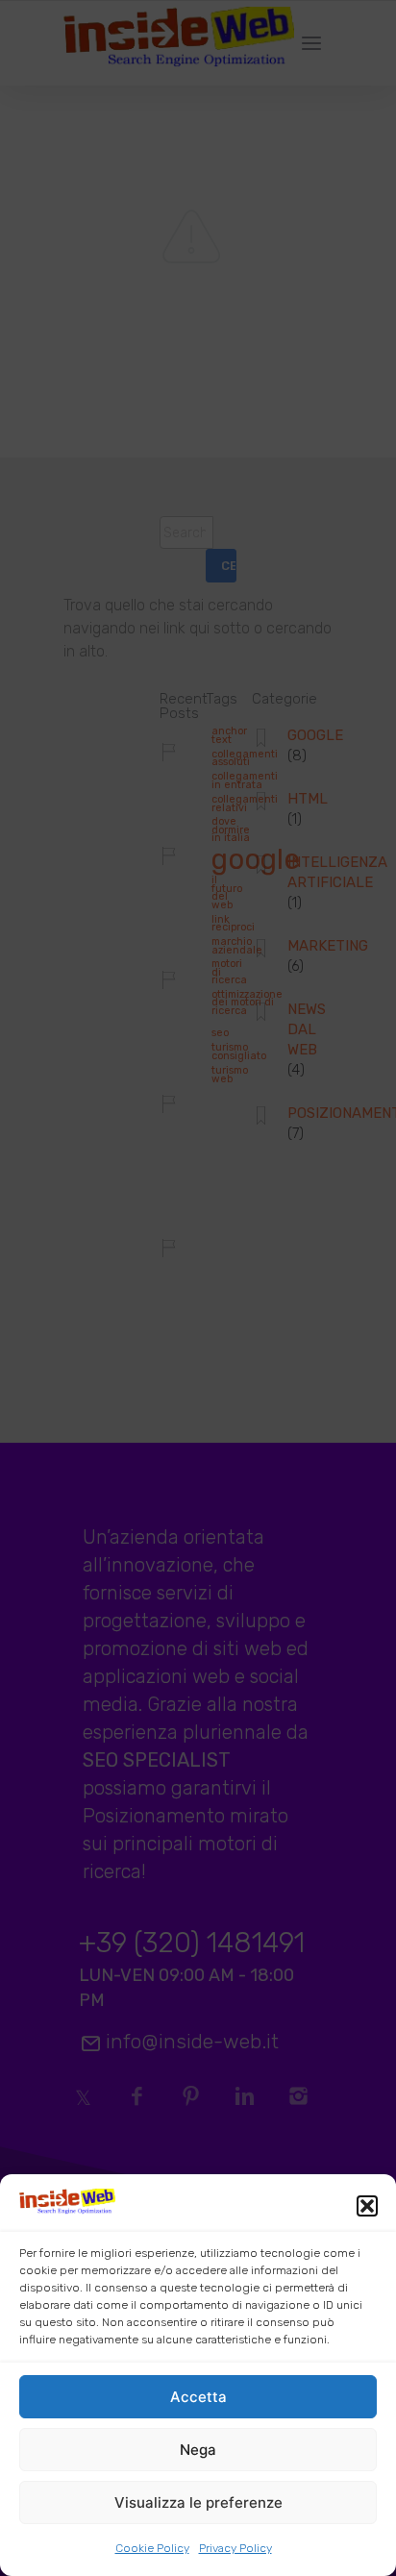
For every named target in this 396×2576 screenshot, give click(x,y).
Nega (198, 2450)
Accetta (198, 2397)
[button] (367, 2206)
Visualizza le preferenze (198, 2502)
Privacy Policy (235, 2548)
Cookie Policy (152, 2548)
